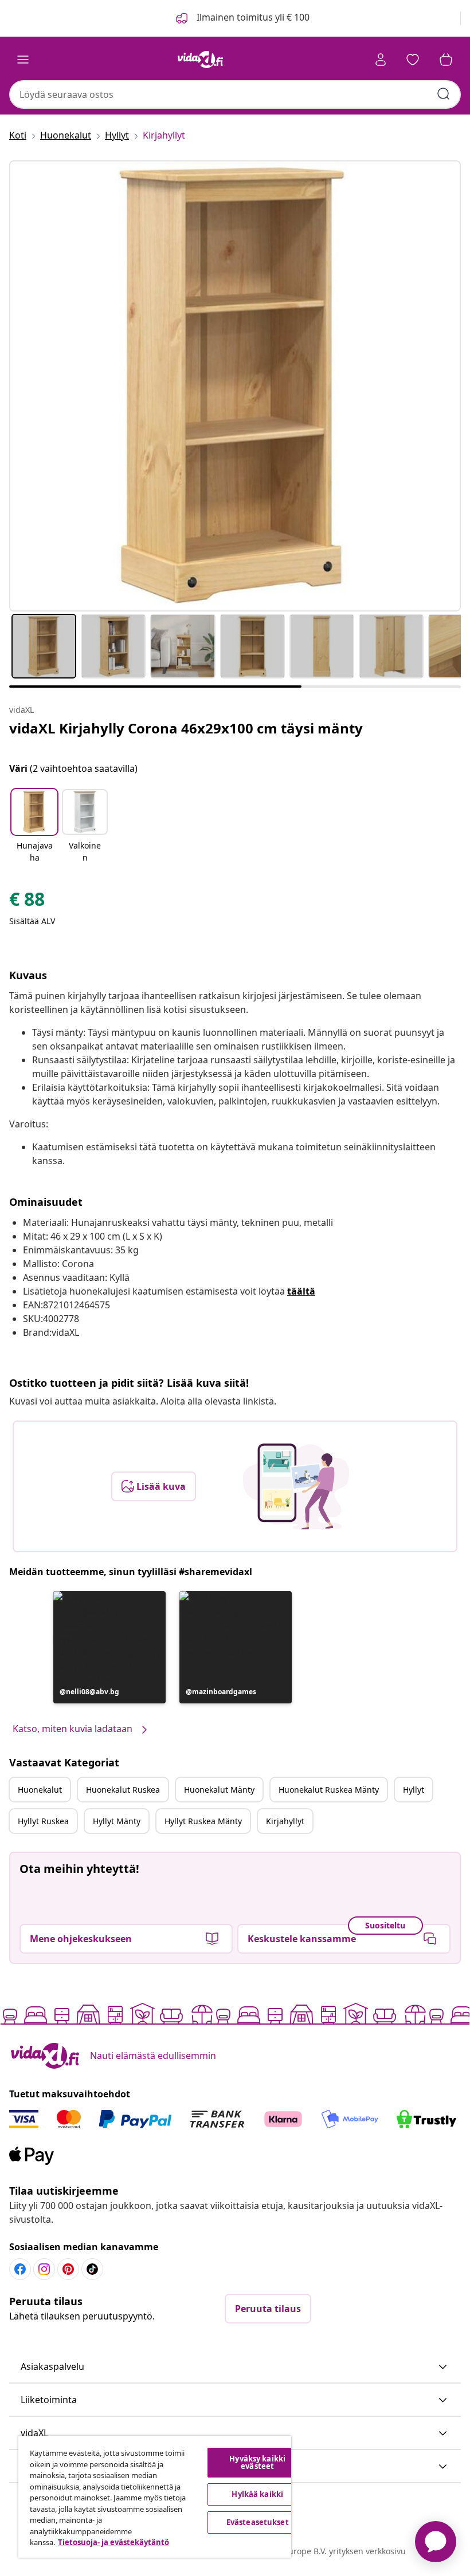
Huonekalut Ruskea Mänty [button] (329, 1790)
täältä (301, 1291)
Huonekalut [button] (40, 1790)
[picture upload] (296, 1486)
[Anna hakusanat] (444, 94)
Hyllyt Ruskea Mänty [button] (203, 1821)
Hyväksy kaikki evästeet (257, 2462)
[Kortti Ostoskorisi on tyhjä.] (446, 60)
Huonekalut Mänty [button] (219, 1790)
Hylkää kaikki (257, 2494)
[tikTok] (92, 2269)
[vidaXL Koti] (201, 60)
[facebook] (20, 2269)
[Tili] (381, 60)
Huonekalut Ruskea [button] (123, 1790)
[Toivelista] (413, 60)
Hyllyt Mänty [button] (117, 1821)
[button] (34, 827)
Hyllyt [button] (414, 1790)
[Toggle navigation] (23, 60)
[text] (27, 902)
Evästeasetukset (258, 2522)
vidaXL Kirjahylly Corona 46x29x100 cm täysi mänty (186, 728)
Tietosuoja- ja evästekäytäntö (113, 2542)
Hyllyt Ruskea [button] (43, 1821)
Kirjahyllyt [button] (285, 1821)
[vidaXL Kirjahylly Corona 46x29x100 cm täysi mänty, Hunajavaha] (235, 386)
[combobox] (235, 94)
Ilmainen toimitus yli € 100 (252, 17)
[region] (155, 2497)
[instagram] (44, 2269)
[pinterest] (68, 2269)
